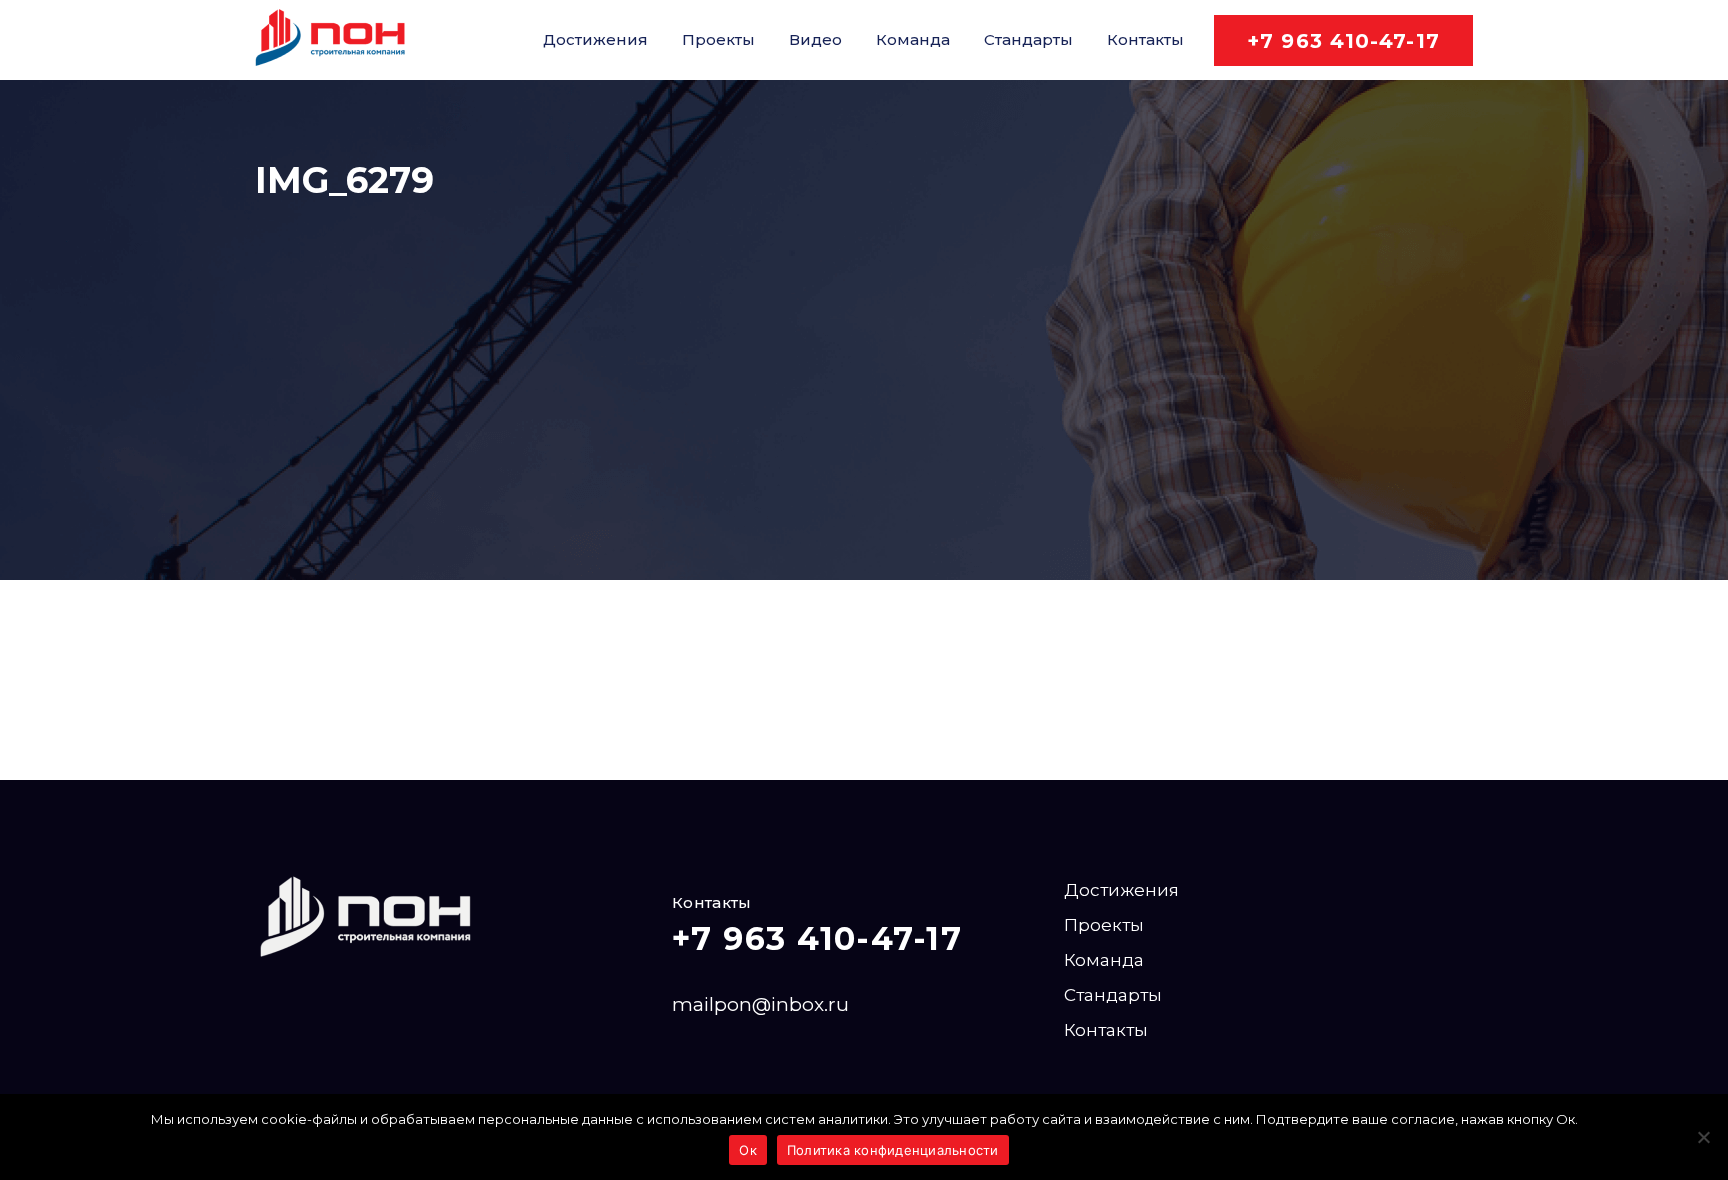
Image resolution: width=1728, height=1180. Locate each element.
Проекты (718, 39)
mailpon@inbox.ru (760, 1004)
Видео (815, 39)
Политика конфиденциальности (893, 1150)
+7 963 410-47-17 (1343, 41)
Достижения (595, 39)
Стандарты (1028, 39)
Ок (748, 1150)
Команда (913, 39)
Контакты (1145, 39)
